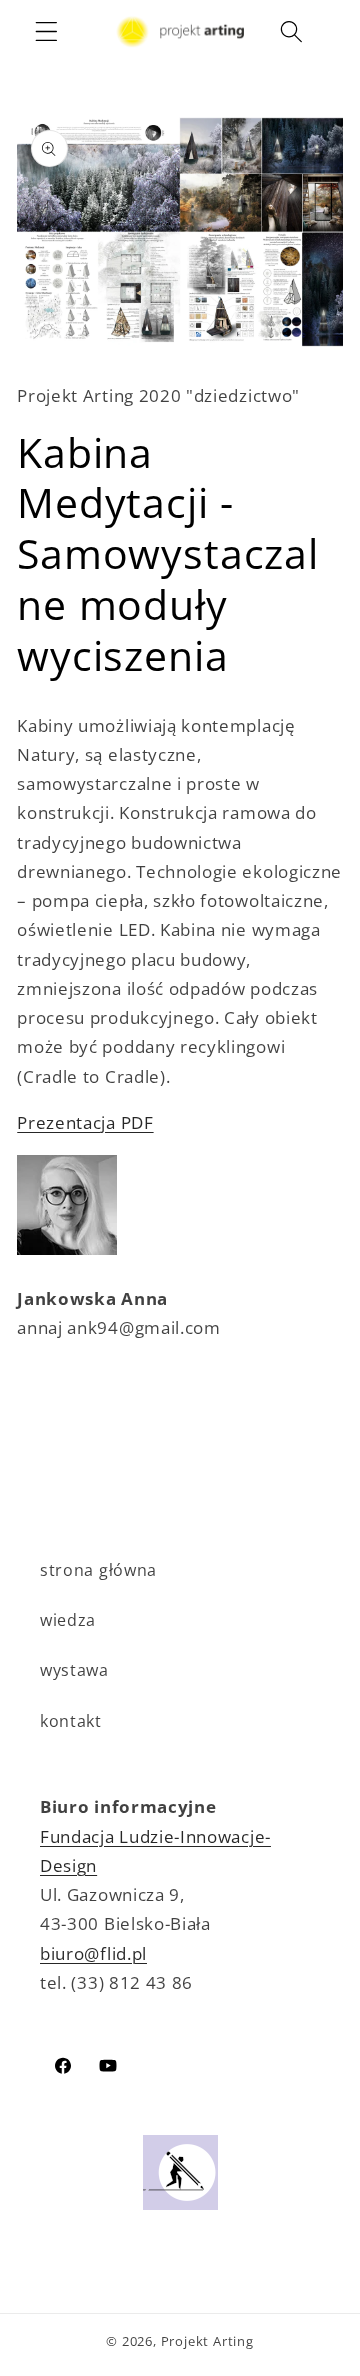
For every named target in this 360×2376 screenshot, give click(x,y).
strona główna (98, 1570)
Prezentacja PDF (85, 1122)
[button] (46, 31)
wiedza (68, 1620)
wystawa (74, 1670)
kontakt (71, 1721)
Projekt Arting (207, 2341)
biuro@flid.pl (93, 1953)
